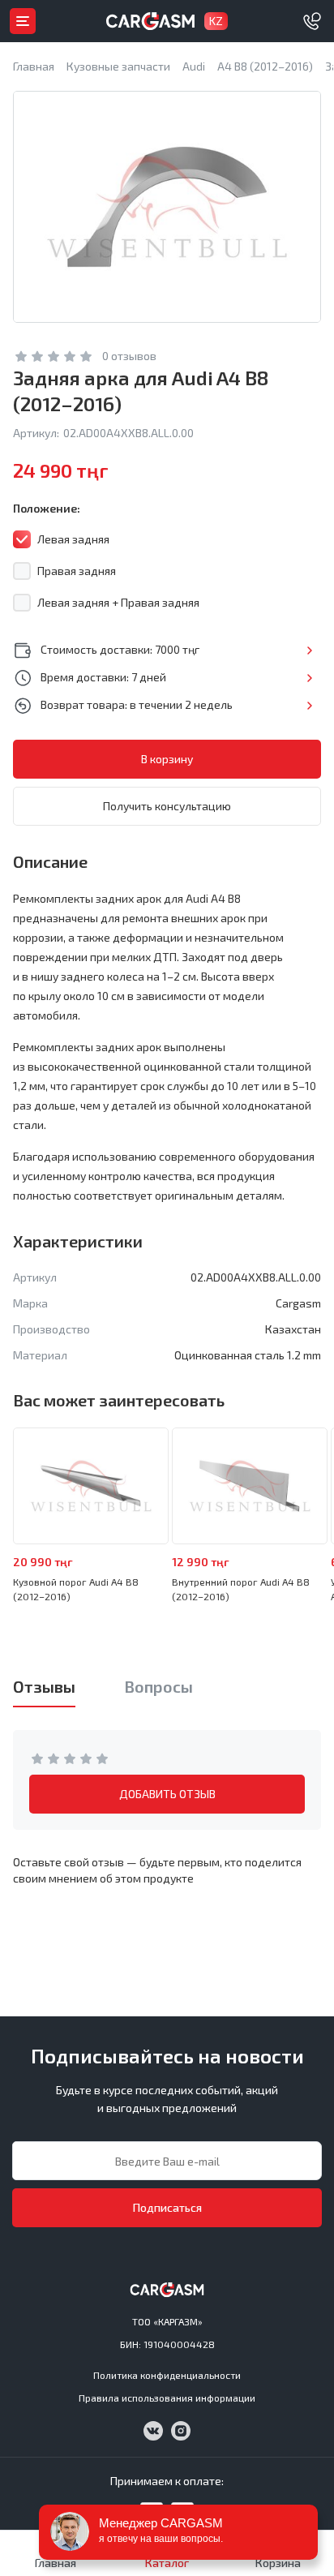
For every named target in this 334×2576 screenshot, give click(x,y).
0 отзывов (129, 356)
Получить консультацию (167, 806)
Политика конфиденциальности (167, 2375)
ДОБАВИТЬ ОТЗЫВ (167, 1794)
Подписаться (167, 2207)
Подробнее (309, 650)
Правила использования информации (167, 2398)
